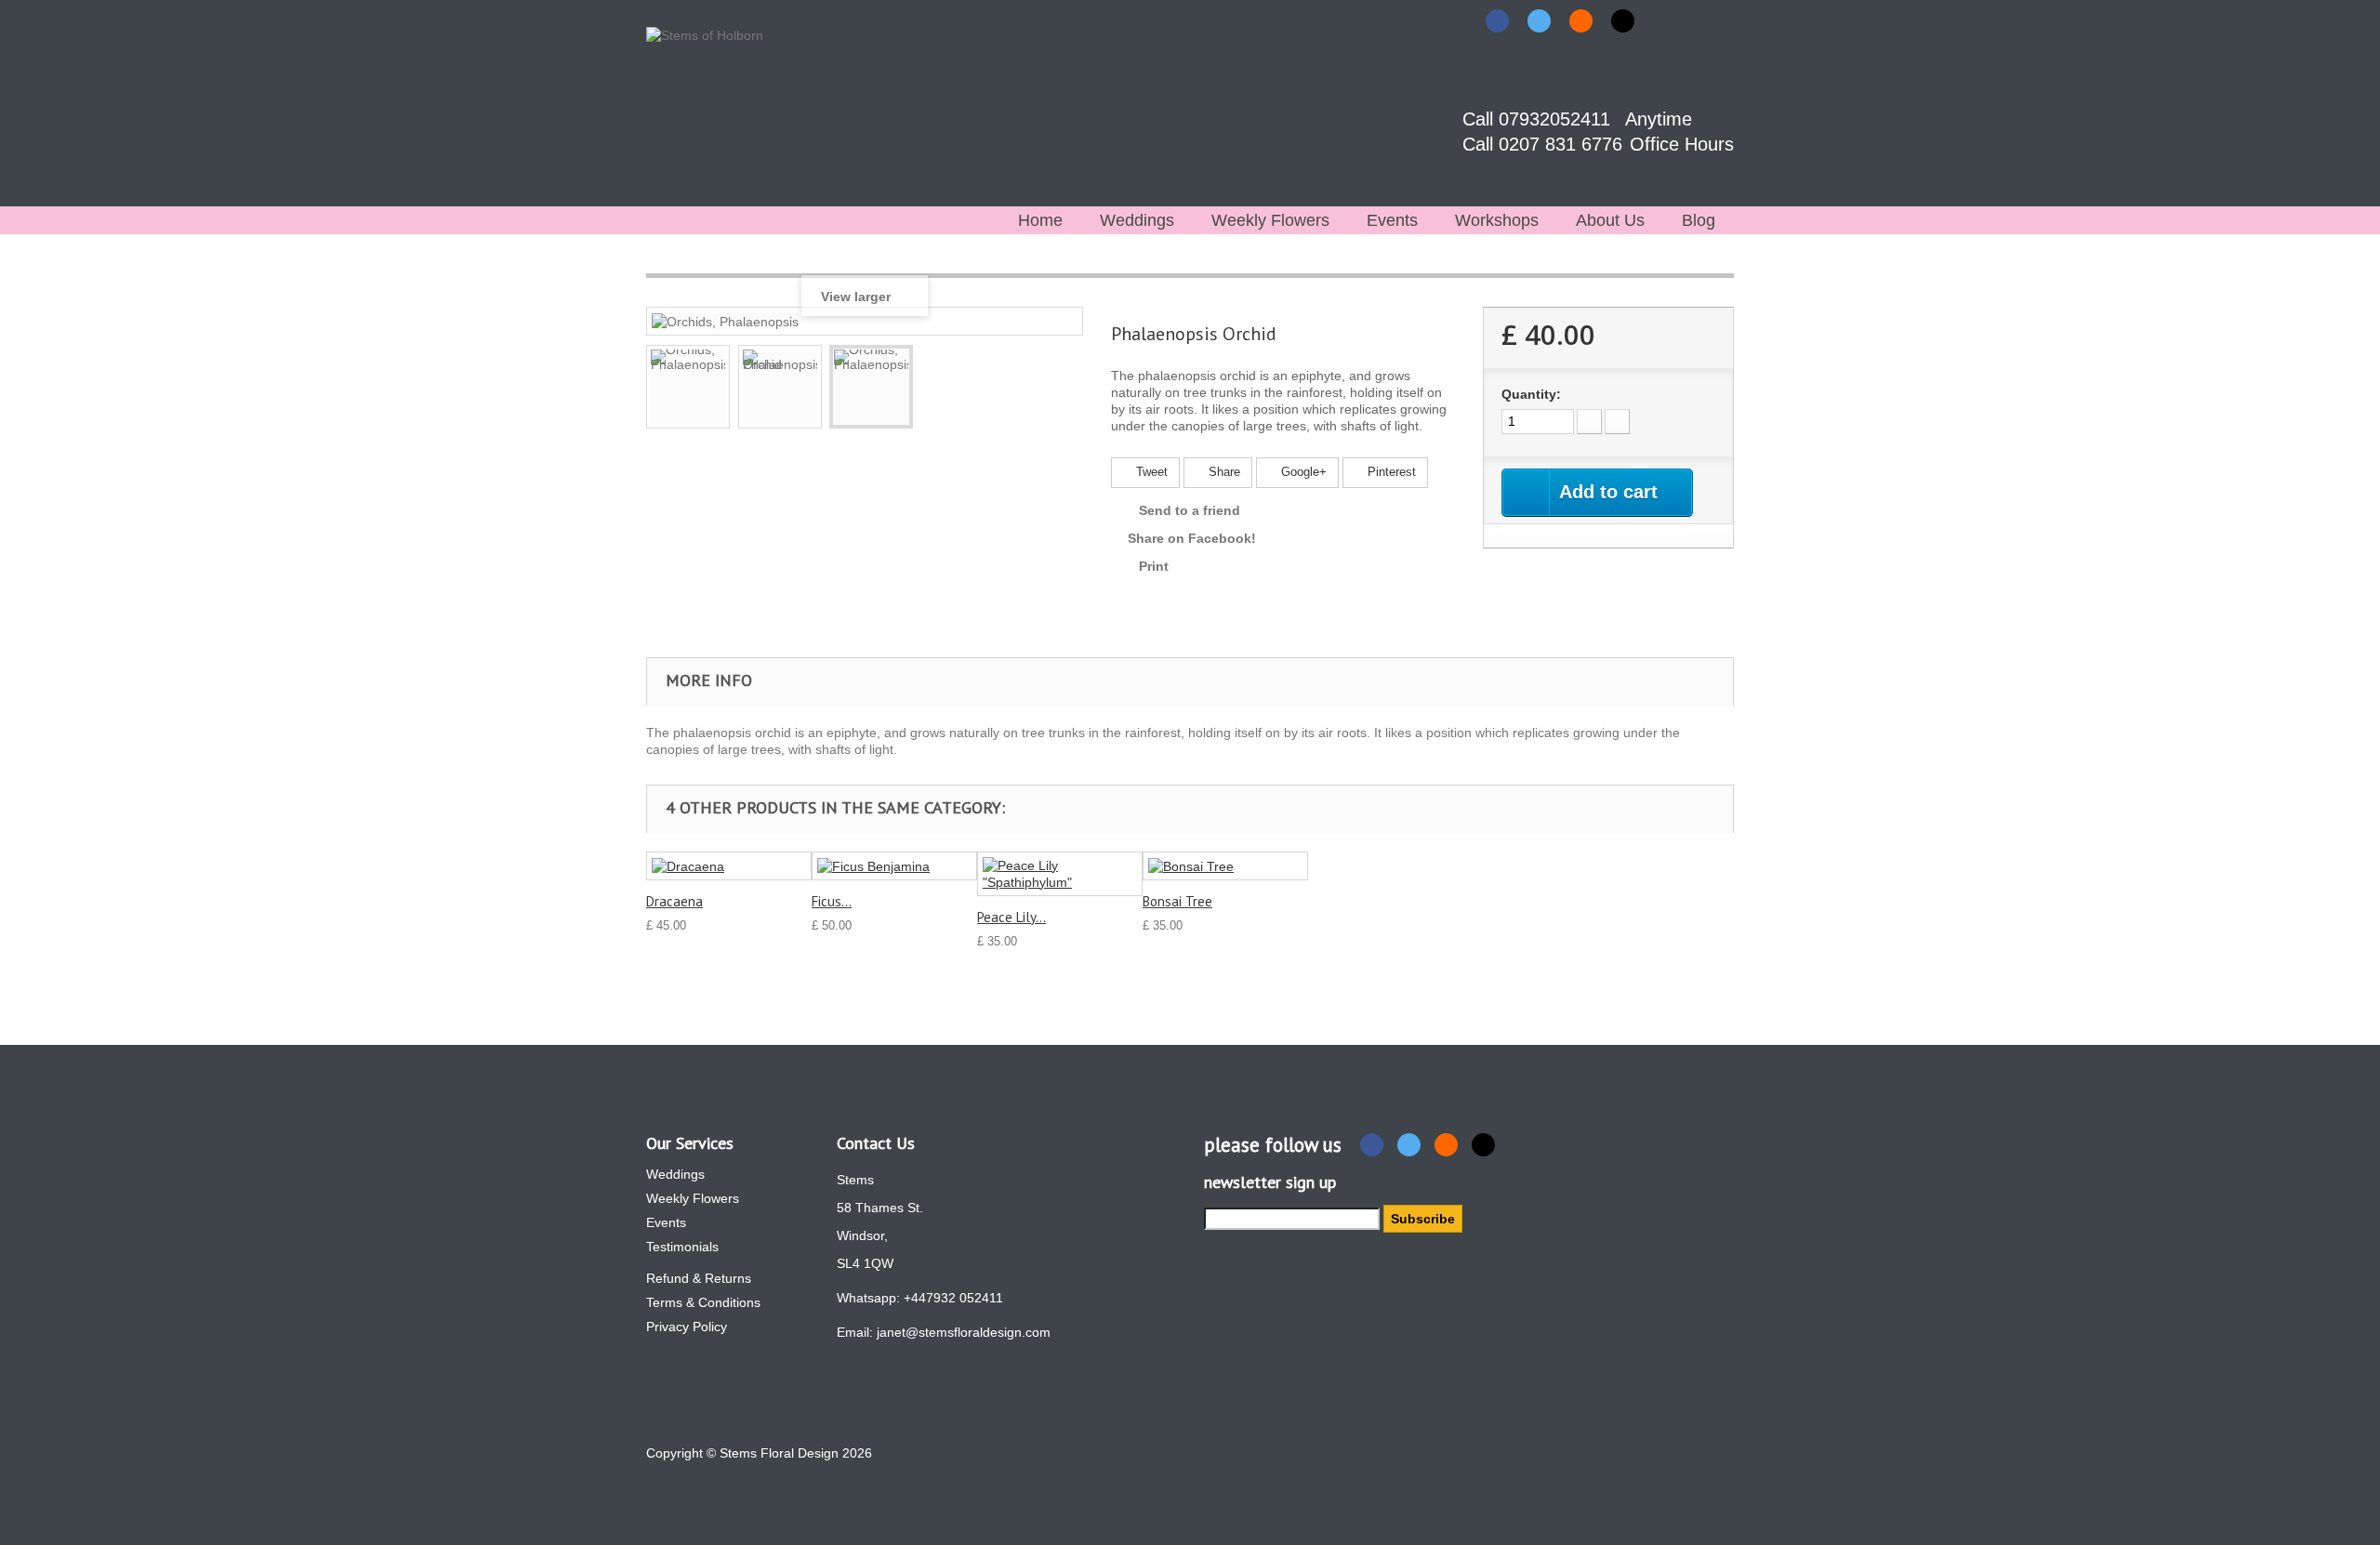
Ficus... (832, 901)
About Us (1610, 220)
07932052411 (1557, 119)
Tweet (1150, 472)
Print (1154, 566)
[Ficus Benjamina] (894, 866)
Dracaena (674, 901)
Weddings (1137, 220)
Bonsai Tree (1177, 901)
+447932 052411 (953, 1298)
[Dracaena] (729, 866)
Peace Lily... (1011, 917)
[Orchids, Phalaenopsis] (688, 387)
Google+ (1302, 472)
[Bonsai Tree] (1225, 866)
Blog (1699, 220)
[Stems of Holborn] (732, 107)
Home (1040, 220)
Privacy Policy (687, 1327)
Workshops (1497, 220)
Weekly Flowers (1270, 220)
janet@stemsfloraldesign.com (964, 1332)
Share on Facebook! (1192, 538)
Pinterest (1390, 472)
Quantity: (1531, 394)
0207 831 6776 (1563, 144)
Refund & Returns (699, 1278)
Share (1223, 472)
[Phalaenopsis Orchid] (780, 387)
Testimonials (682, 1247)
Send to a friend (1190, 510)
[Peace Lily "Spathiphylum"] (1060, 874)
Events (1392, 220)
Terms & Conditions (703, 1302)
